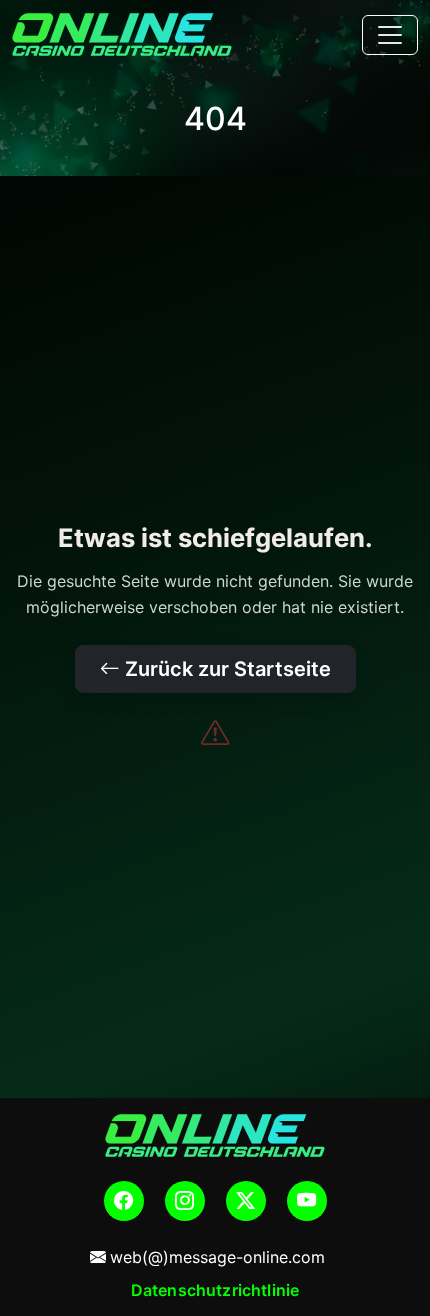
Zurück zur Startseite (225, 669)
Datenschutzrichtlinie (215, 1290)
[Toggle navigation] (390, 35)
